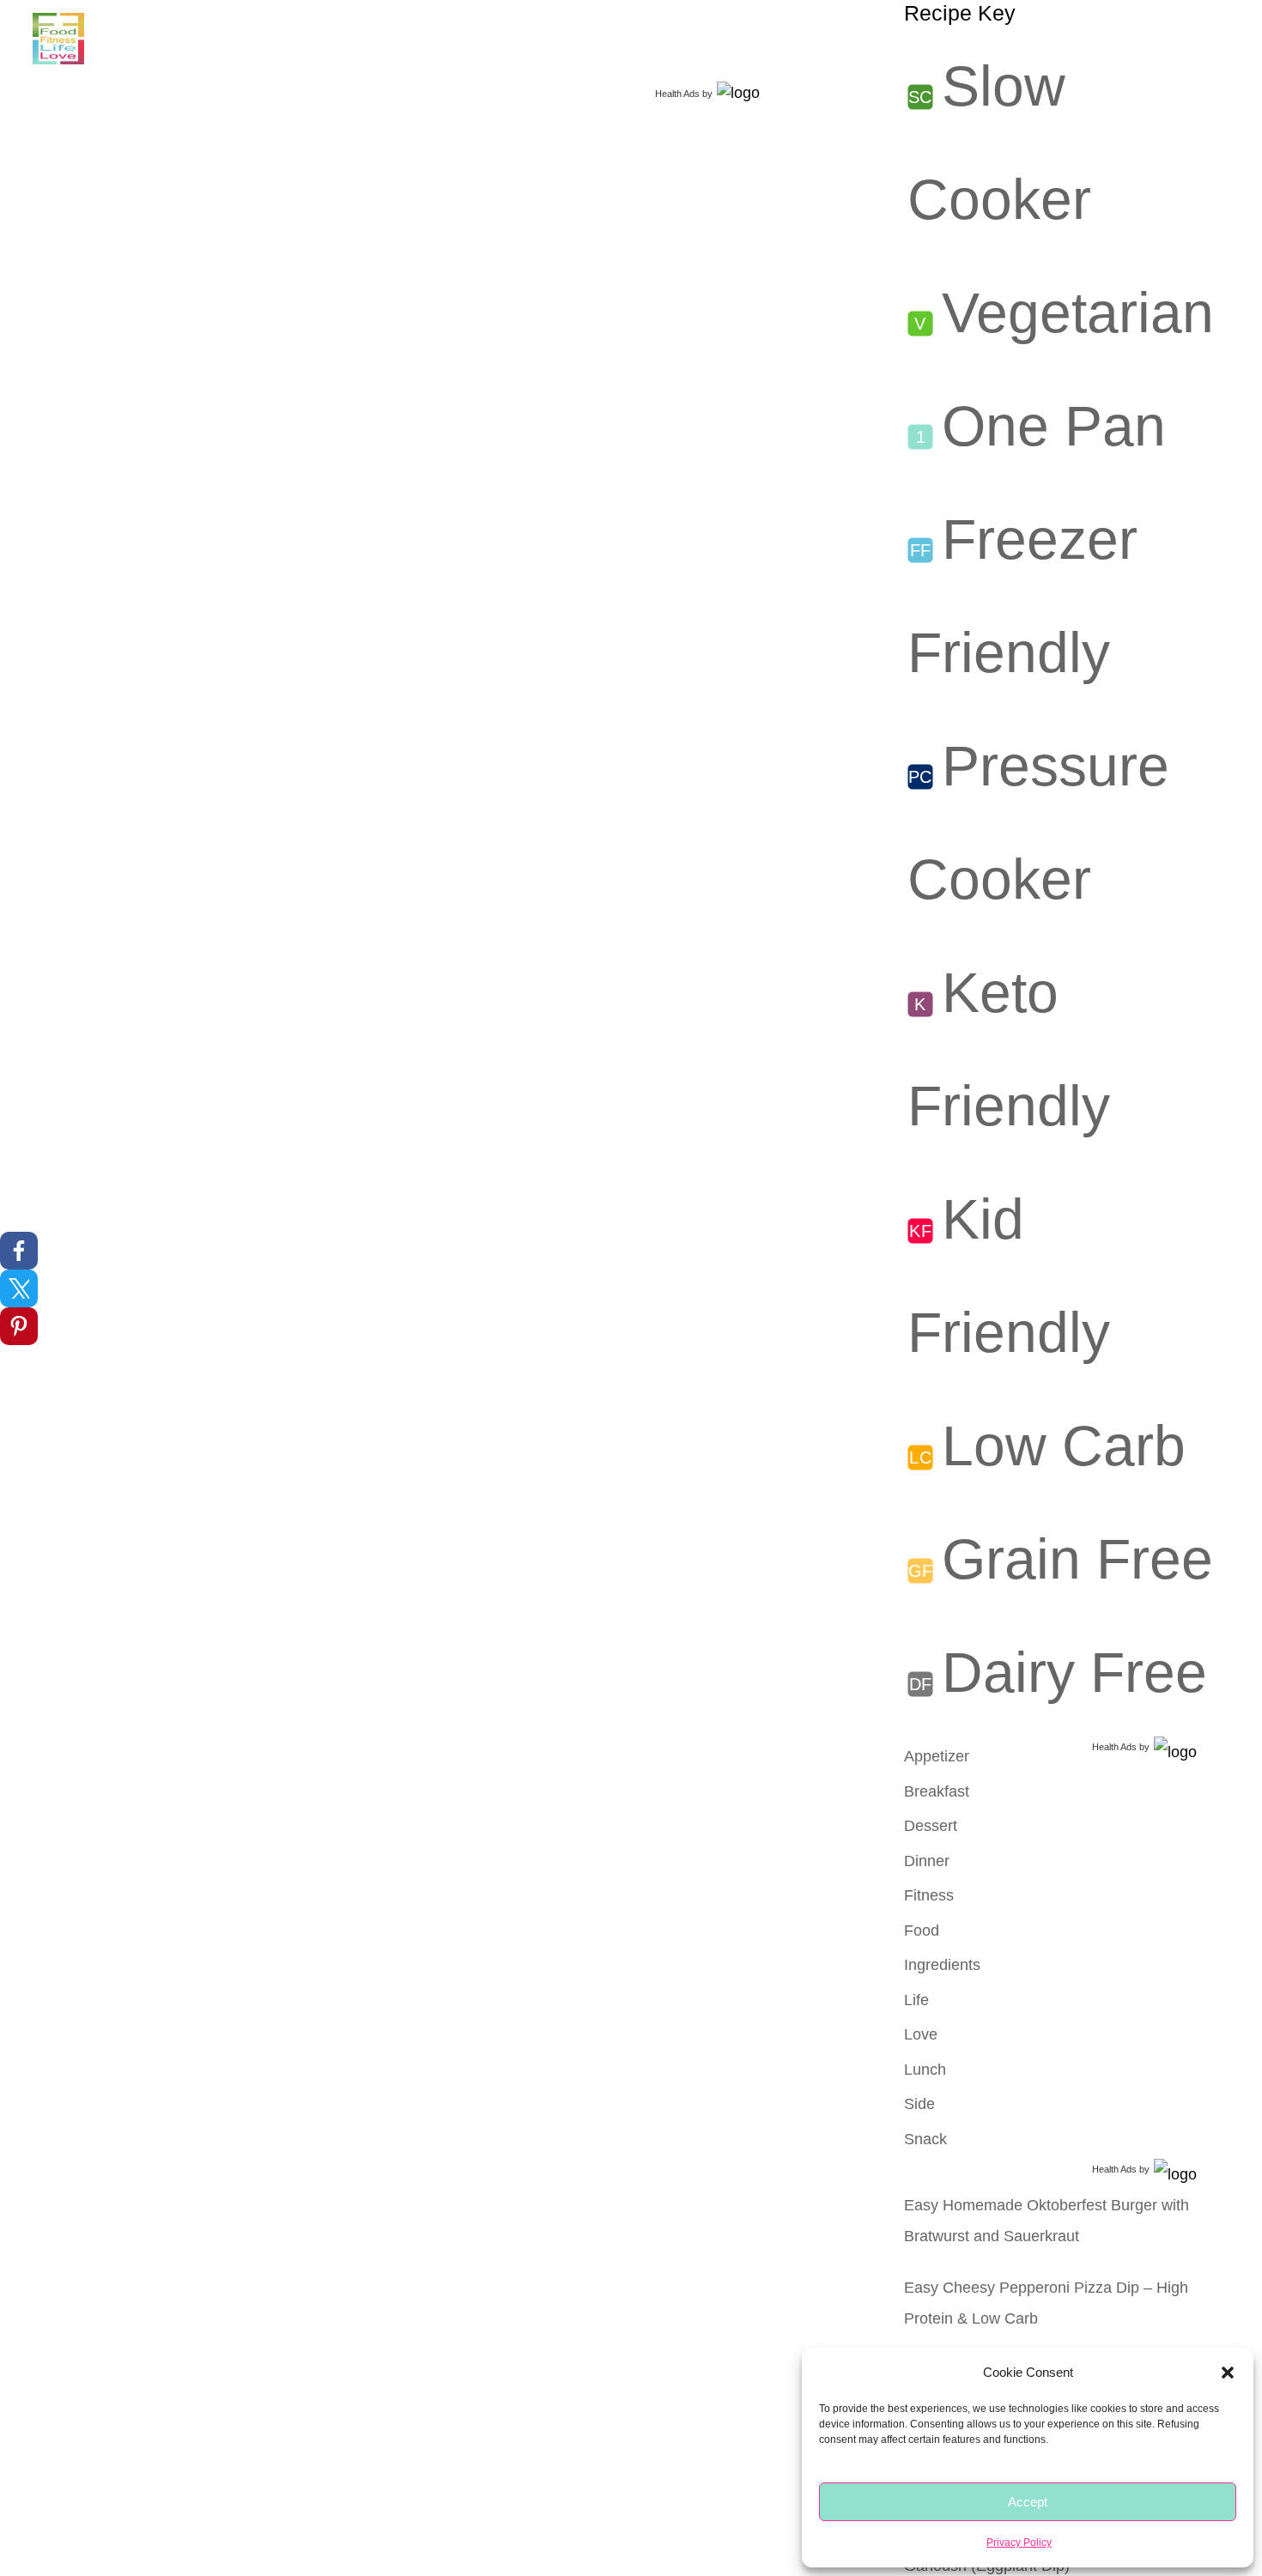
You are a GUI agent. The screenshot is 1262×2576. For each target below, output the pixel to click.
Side (919, 2104)
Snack (925, 2139)
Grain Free (1077, 1559)
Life (298, 39)
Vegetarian (1078, 312)
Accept (1028, 2502)
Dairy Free (1074, 1672)
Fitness (230, 39)
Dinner (927, 1861)
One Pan (1054, 426)
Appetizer (937, 1756)
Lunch (925, 2070)
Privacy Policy (1019, 2543)
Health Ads (677, 94)
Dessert (931, 1826)
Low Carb (1064, 1446)
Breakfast (937, 1791)
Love (358, 39)
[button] (1228, 2373)
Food (139, 39)
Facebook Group (482, 39)
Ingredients (942, 1965)
